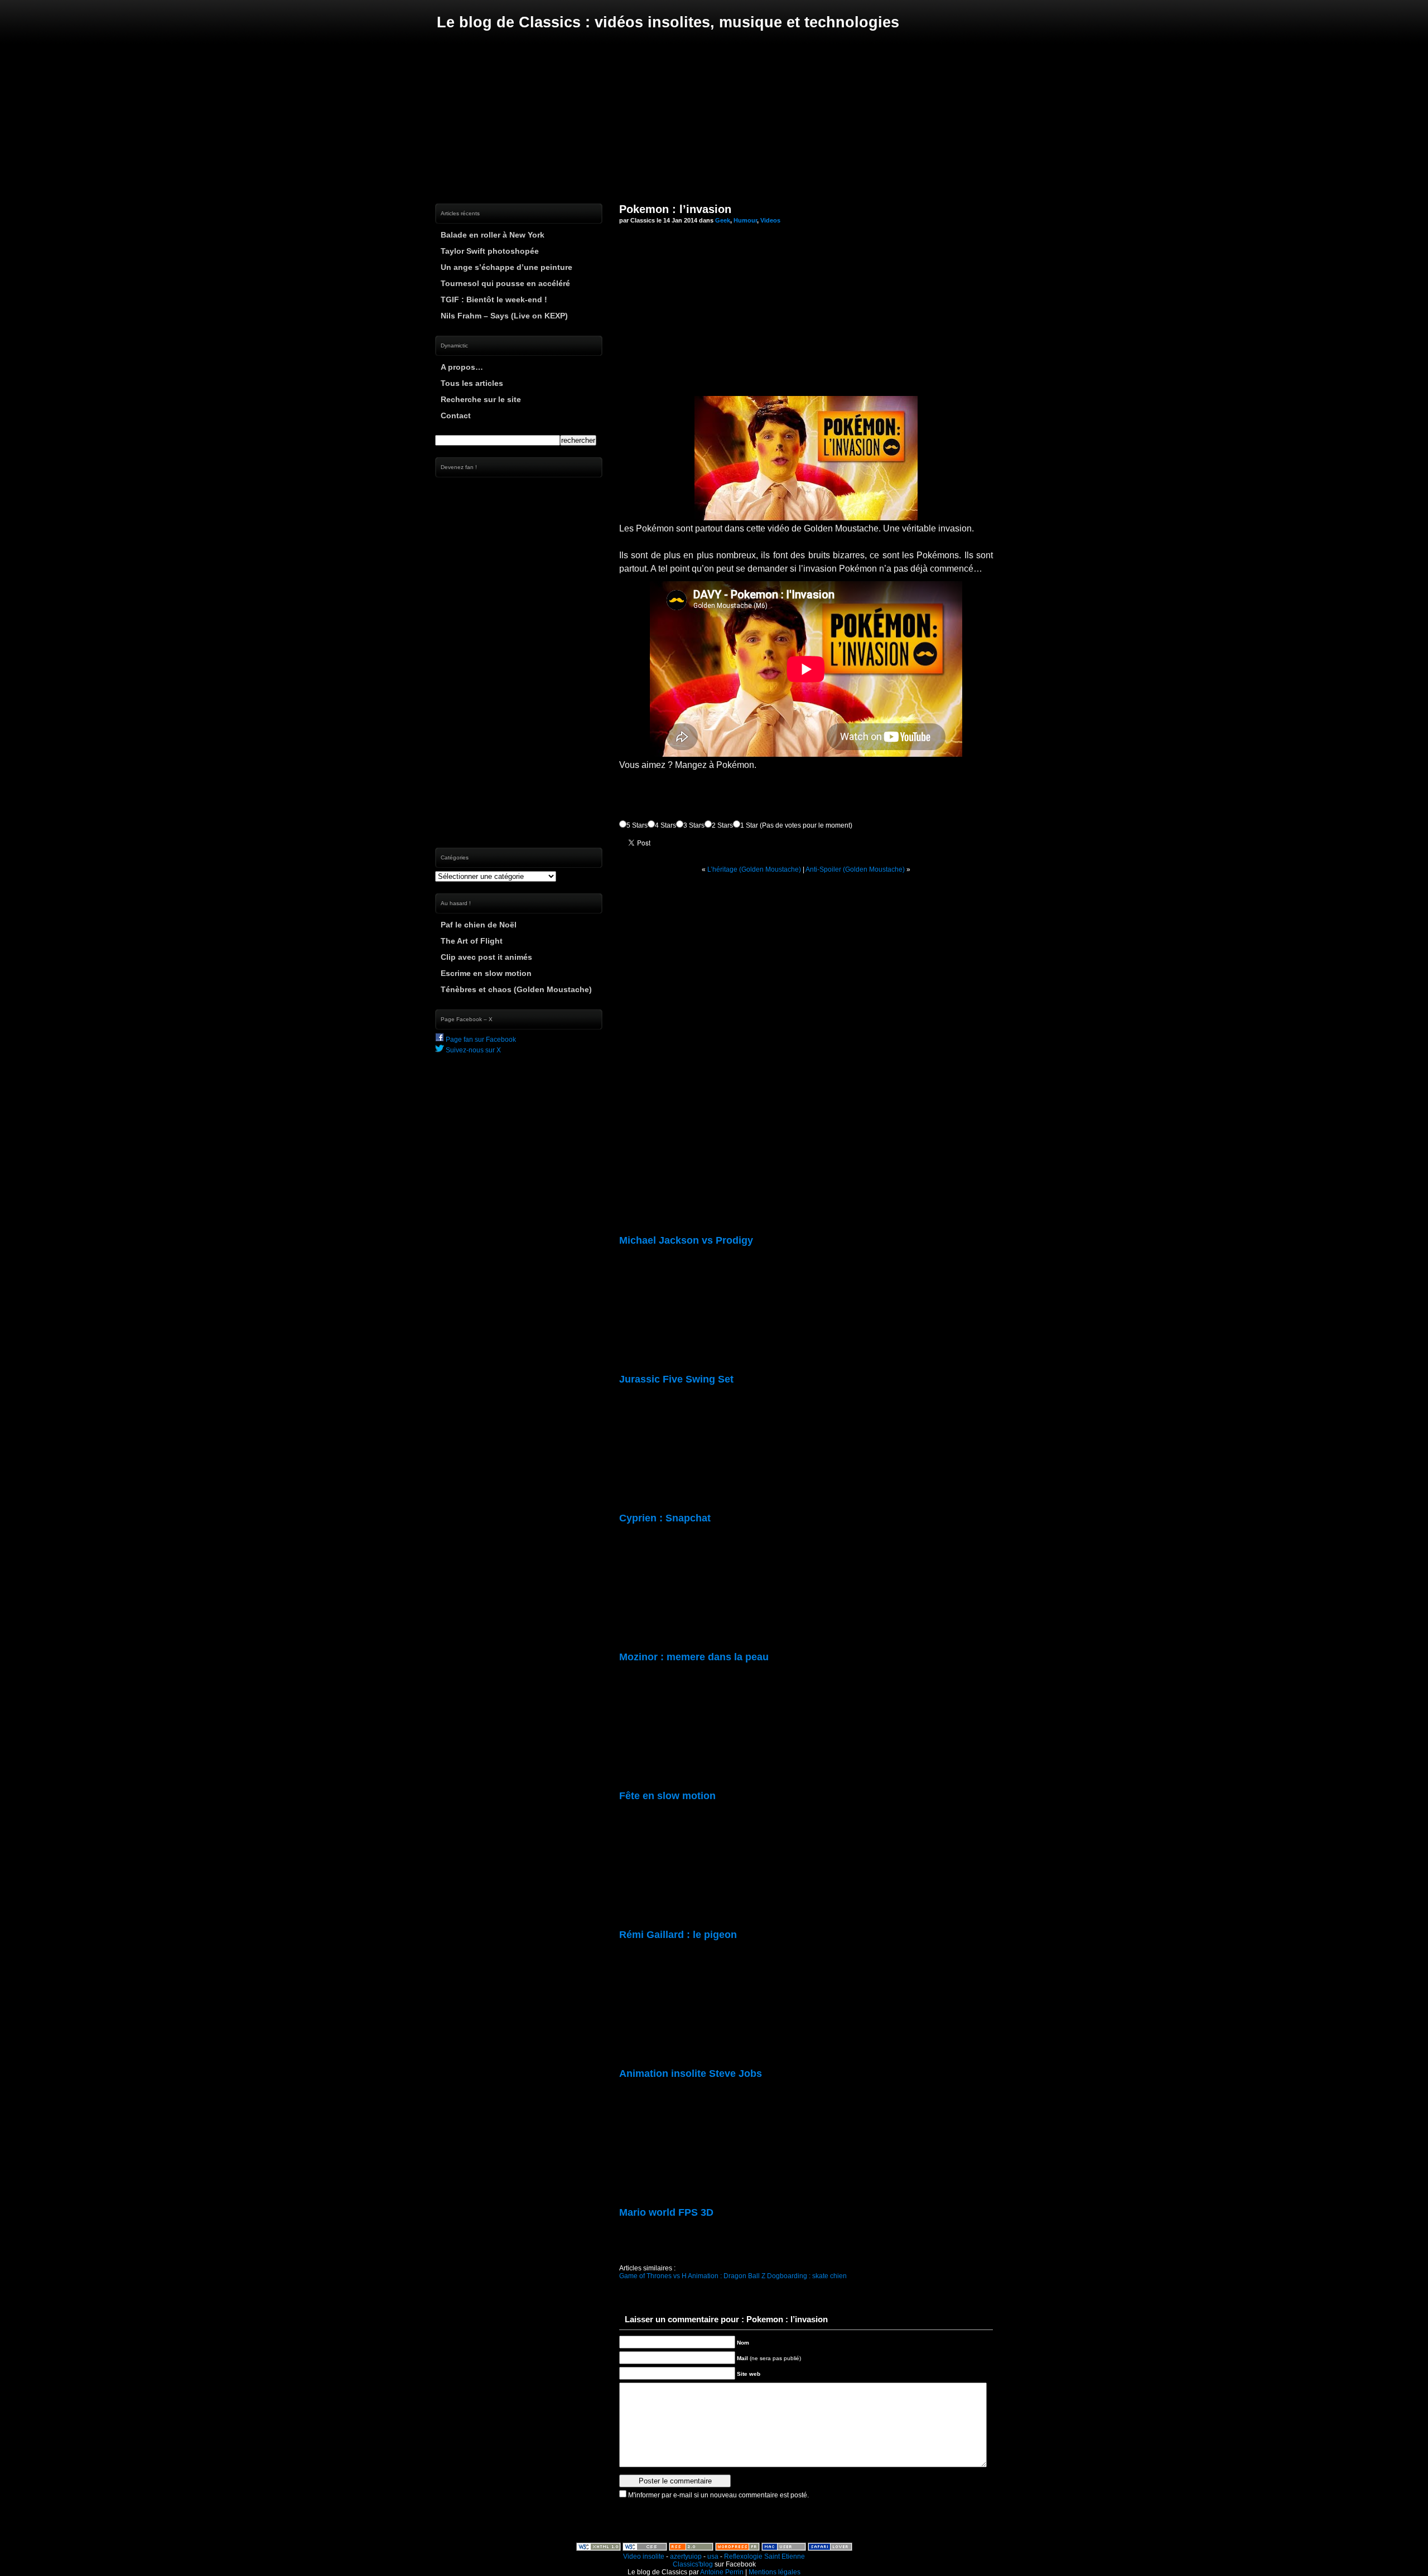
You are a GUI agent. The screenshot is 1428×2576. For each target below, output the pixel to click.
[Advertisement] (714, 117)
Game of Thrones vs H (653, 2276)
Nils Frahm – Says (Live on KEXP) (504, 316)
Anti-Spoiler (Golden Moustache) (855, 869)
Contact (456, 415)
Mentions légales (775, 2572)
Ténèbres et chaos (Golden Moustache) (516, 989)
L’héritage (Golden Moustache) (754, 869)
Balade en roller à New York (493, 235)
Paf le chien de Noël (479, 925)
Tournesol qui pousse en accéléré (505, 283)
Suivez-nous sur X (472, 1050)
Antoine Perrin (722, 2572)
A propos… (462, 367)
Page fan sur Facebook (480, 1040)
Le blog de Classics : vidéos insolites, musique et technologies (668, 22)
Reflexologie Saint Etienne (764, 2556)
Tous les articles (472, 383)
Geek (723, 220)
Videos (770, 220)
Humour (745, 220)
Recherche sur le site (481, 399)
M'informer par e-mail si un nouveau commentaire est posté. (718, 2495)
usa (713, 2556)
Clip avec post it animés (486, 957)
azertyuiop (686, 2556)
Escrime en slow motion (486, 973)
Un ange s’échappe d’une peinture (506, 267)
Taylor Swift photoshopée (490, 251)
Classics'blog (693, 2564)
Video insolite (644, 2556)
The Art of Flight (472, 941)
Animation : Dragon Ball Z (727, 2276)
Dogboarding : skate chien (807, 2276)
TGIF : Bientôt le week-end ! (494, 299)
